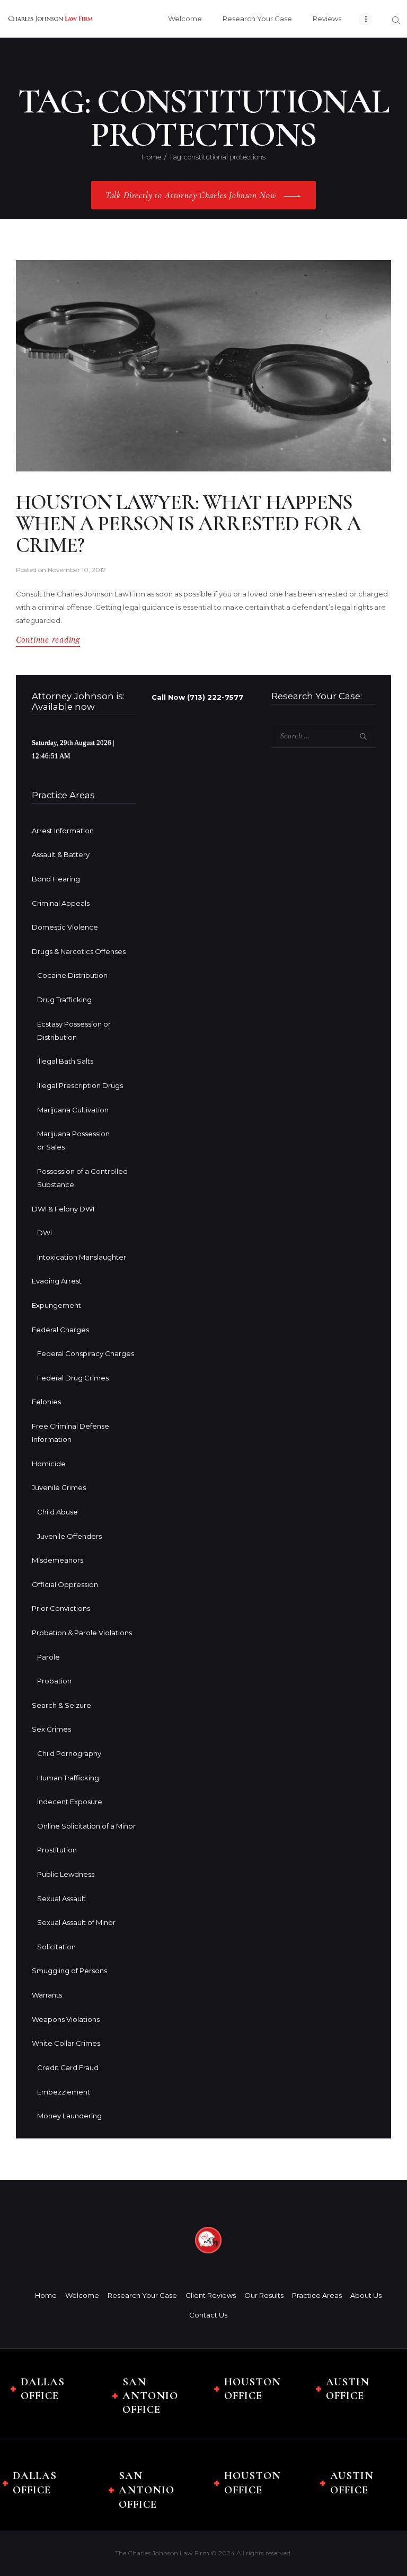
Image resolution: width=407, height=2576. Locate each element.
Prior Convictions (61, 1608)
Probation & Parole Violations (82, 1633)
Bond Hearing (56, 879)
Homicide (49, 1464)
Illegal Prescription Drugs (80, 1085)
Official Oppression (65, 1584)
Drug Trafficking (64, 1000)
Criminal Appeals (61, 903)
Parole (48, 1657)
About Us (366, 2295)
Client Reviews (211, 2295)
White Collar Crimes (66, 2043)
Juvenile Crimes (59, 1487)
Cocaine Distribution (72, 975)
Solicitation (56, 1947)
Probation (54, 1681)
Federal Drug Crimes (73, 1378)
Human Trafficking (68, 1778)
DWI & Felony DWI (63, 1209)
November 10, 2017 (77, 570)
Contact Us (208, 2315)
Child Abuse (57, 1512)
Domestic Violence (65, 927)
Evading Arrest (57, 1281)
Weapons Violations (66, 2019)
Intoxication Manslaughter (82, 1257)
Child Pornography (69, 1753)
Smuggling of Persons (69, 1971)
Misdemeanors (57, 1560)
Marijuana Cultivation (73, 1110)
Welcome (82, 2295)
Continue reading (48, 640)
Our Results (264, 2295)
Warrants (47, 1995)
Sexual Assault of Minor (76, 1922)
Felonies (46, 1402)
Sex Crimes (51, 1729)
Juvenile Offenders (69, 1536)
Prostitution (57, 1850)
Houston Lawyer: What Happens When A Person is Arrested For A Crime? (188, 524)
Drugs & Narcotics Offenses (79, 951)
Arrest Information (63, 831)
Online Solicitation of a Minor (86, 1826)
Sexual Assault (61, 1898)
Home (151, 157)
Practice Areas (317, 2295)
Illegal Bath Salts (65, 1061)
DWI (45, 1233)
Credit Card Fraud (68, 2067)
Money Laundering (69, 2116)
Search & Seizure (61, 1705)
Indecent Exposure (70, 1802)
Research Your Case (142, 2295)
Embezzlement (64, 2092)
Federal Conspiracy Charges (86, 1353)
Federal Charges (60, 1330)
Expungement (56, 1305)
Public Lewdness (66, 1874)
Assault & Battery (61, 854)
